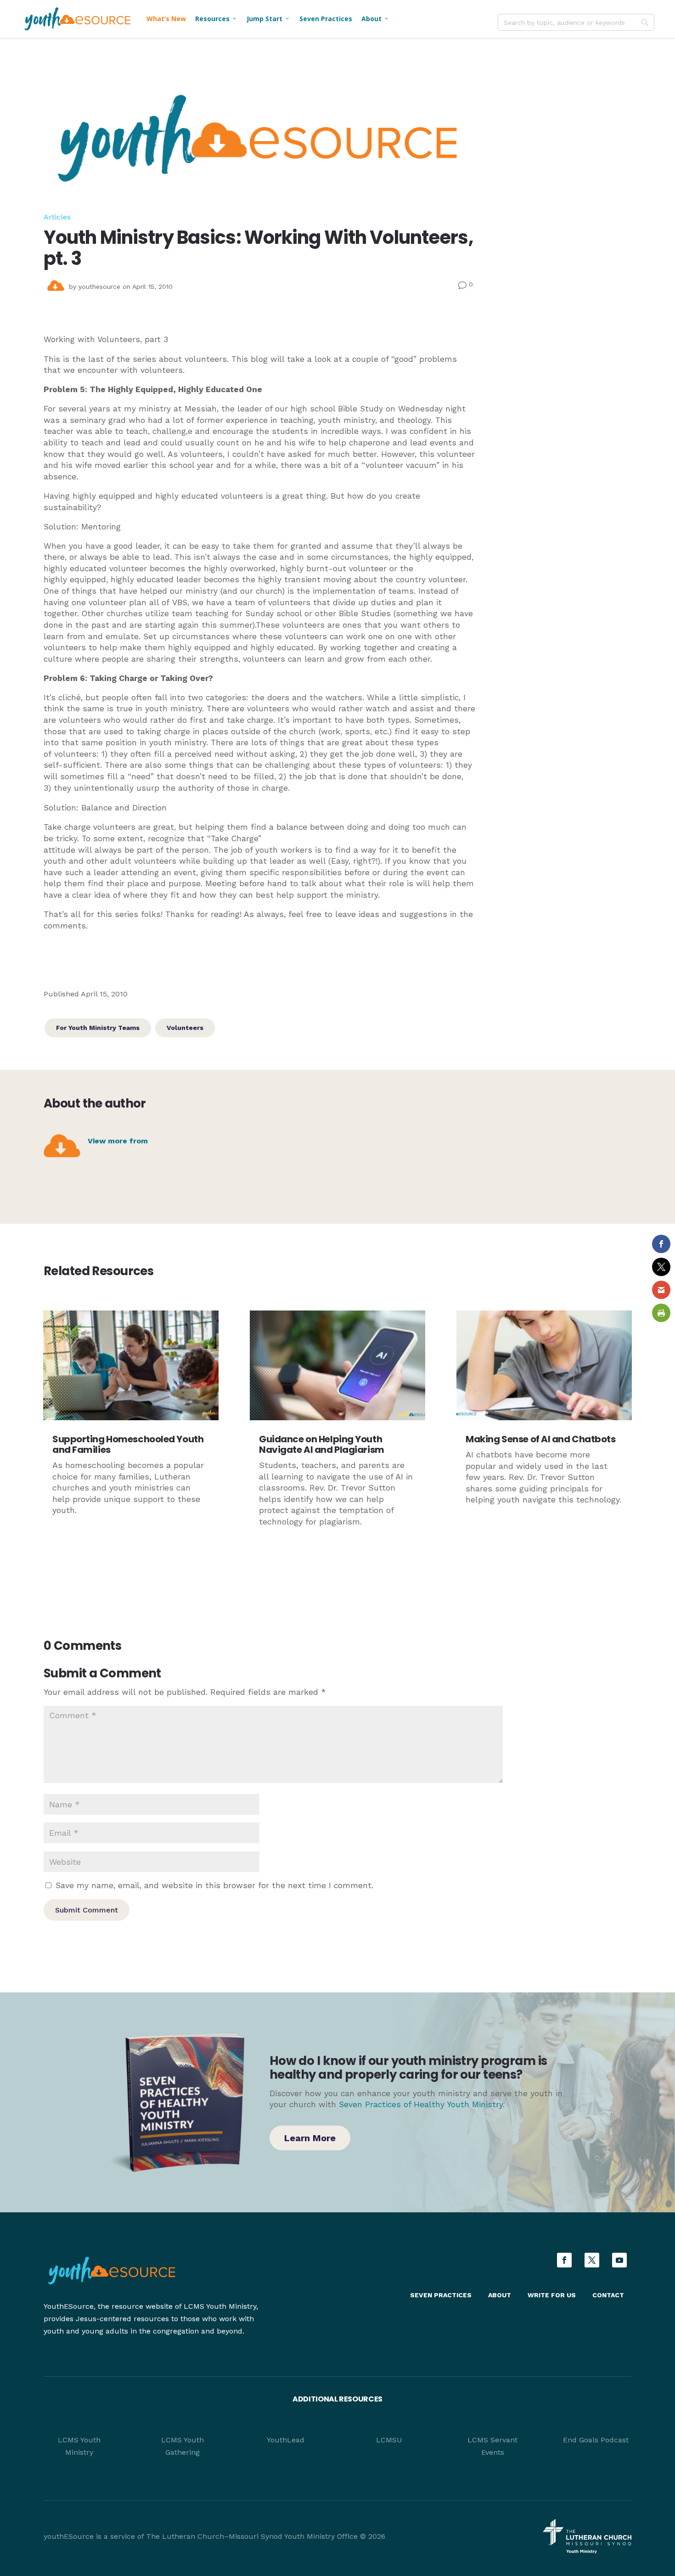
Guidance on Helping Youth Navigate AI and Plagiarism (322, 1444)
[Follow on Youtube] (619, 2260)
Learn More (310, 2138)
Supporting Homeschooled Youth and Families (128, 1444)
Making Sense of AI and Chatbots (540, 1439)
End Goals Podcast (596, 2440)
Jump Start (268, 19)
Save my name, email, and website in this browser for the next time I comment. (214, 1885)
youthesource (99, 287)
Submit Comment (87, 1910)
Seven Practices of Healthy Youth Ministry (421, 2104)
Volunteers (185, 1028)
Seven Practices (326, 19)
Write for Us (552, 2295)
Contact (608, 2295)
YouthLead (286, 2440)
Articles (57, 217)
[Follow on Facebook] (564, 2260)
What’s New (166, 19)
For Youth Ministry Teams (98, 1028)
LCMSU (389, 2440)
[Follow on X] (592, 2260)
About (375, 19)
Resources (216, 19)
